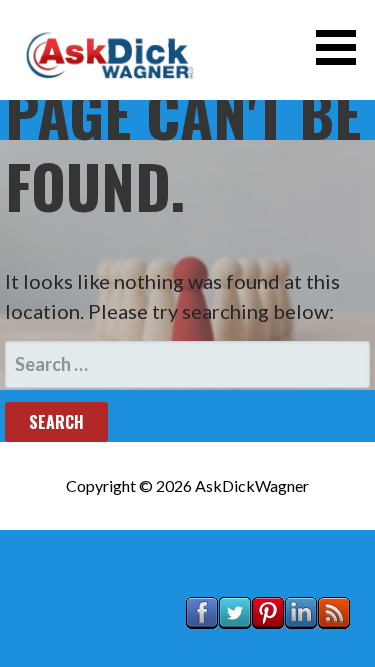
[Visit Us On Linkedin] (300, 646)
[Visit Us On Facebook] (201, 646)
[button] (343, 47)
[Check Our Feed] (333, 646)
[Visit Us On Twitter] (234, 646)
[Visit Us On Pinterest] (267, 646)
